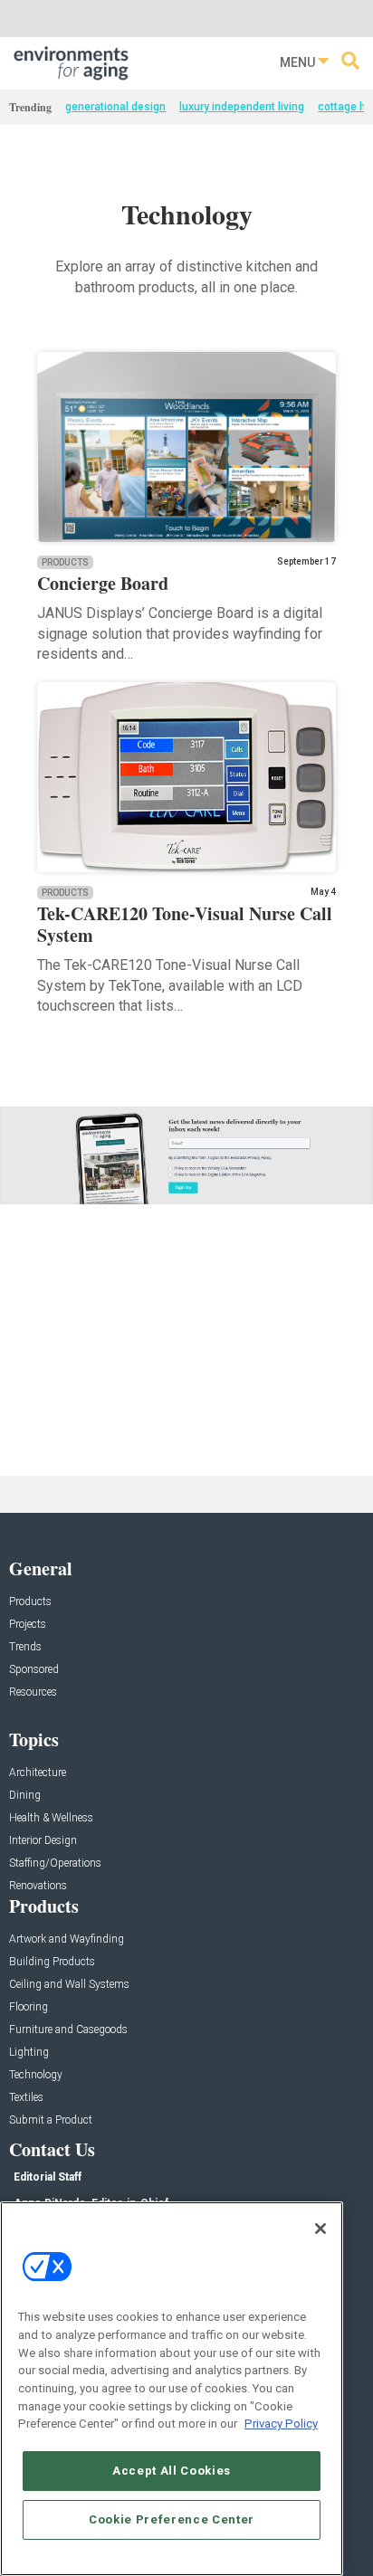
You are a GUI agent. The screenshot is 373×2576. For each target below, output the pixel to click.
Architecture (38, 1773)
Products (65, 562)
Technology (36, 2075)
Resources (33, 1692)
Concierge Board (103, 583)
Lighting (29, 2053)
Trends (25, 1647)
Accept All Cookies (172, 2471)
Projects (28, 1625)
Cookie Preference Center (172, 2519)
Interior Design (43, 1841)
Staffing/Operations (55, 1863)
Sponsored (34, 1670)
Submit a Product (51, 2120)
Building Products (52, 1962)
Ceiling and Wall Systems (69, 1985)
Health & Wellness (51, 1818)
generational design (115, 107)
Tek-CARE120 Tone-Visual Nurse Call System (185, 924)
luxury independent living (242, 107)
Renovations (38, 1886)
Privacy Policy (281, 2424)
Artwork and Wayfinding (67, 1939)
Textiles (26, 2098)
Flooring (29, 2007)
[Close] (320, 2229)
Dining (25, 1796)
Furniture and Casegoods (68, 2030)
